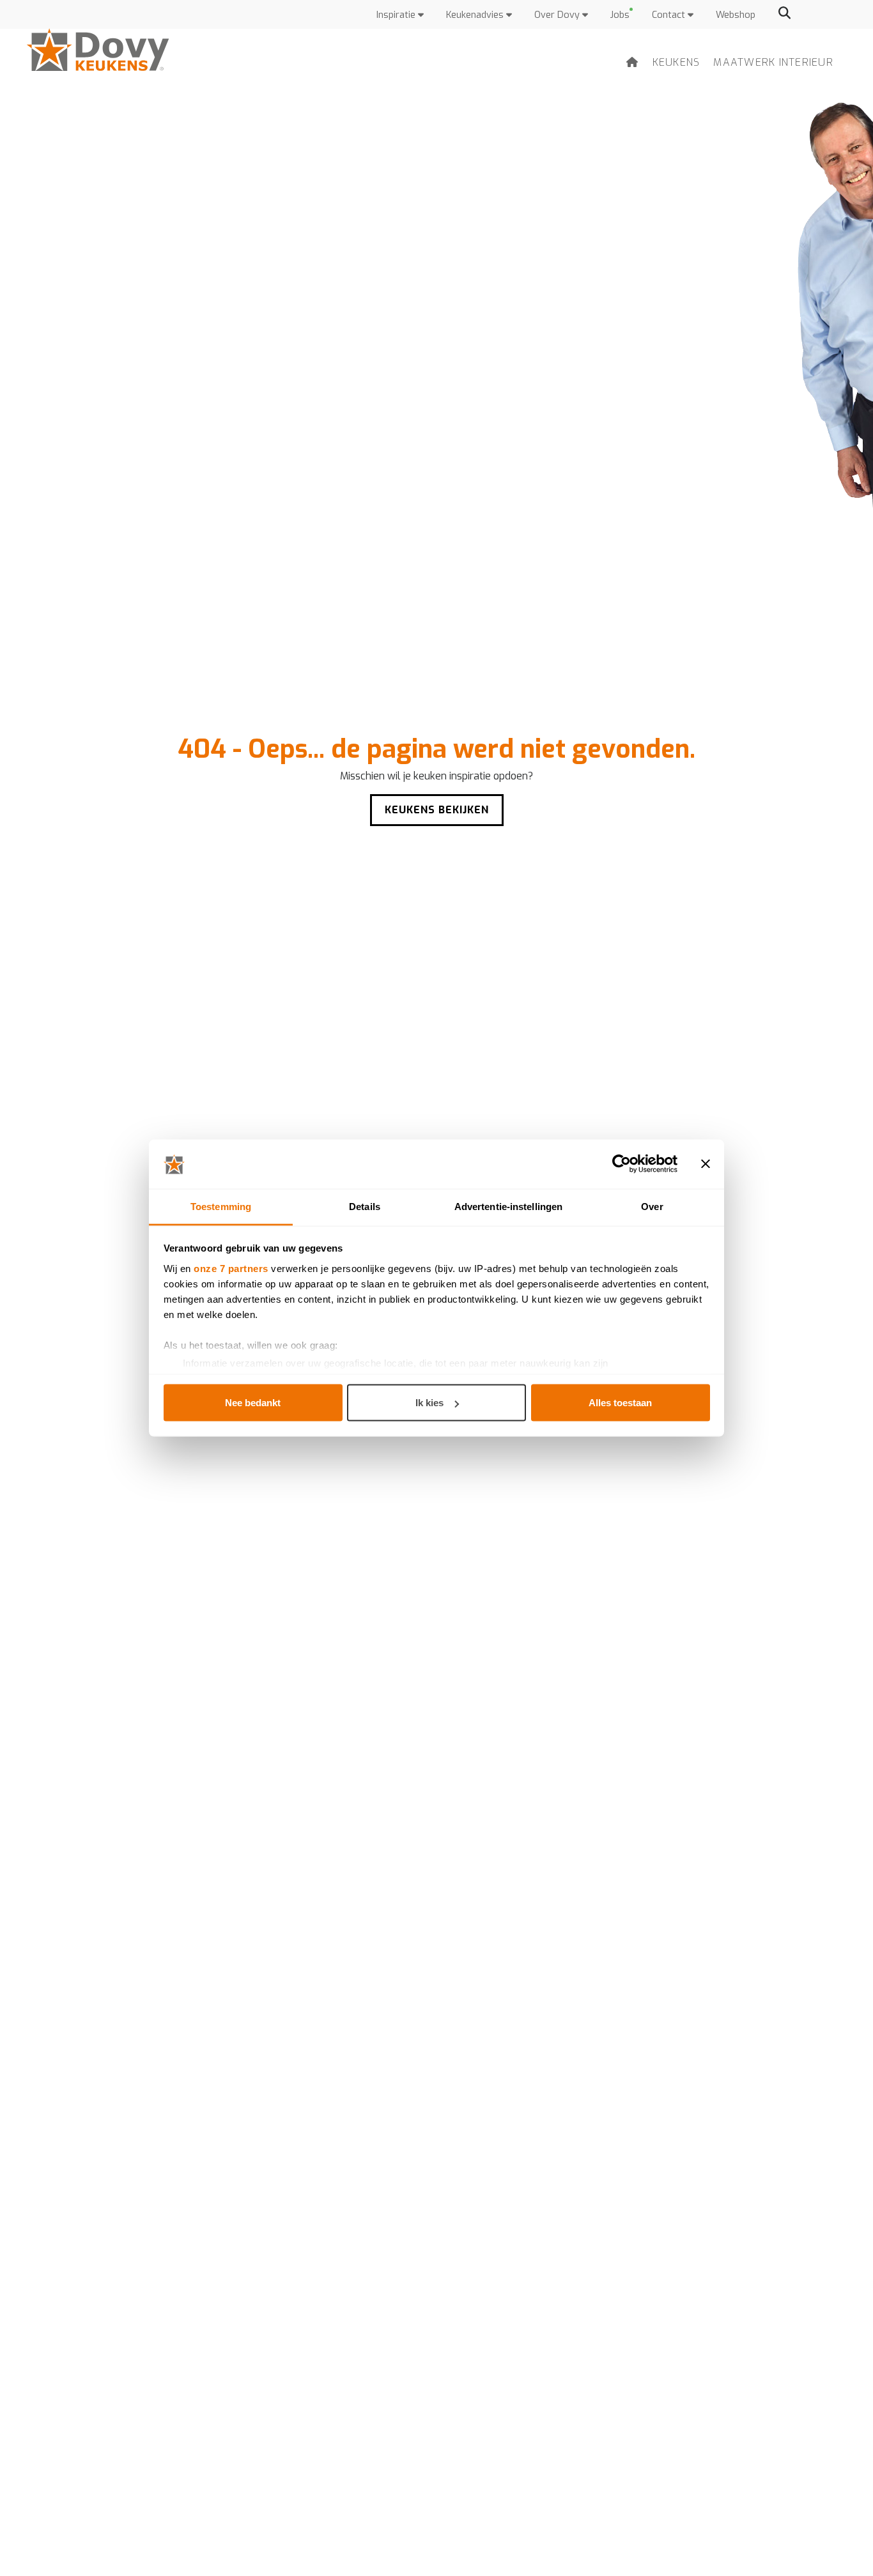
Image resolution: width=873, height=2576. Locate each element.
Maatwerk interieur (773, 62)
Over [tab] (652, 1206)
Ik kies (429, 1403)
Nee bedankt (253, 1403)
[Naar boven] (835, 2544)
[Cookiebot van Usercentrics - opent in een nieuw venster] (622, 1164)
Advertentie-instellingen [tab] (508, 1206)
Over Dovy (558, 15)
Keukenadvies (476, 15)
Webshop (736, 15)
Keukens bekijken (437, 810)
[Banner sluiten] (706, 1164)
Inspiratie (397, 15)
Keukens (676, 62)
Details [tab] (365, 1206)
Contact (670, 15)
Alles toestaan (620, 1403)
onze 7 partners (231, 1268)
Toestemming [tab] (221, 1206)
